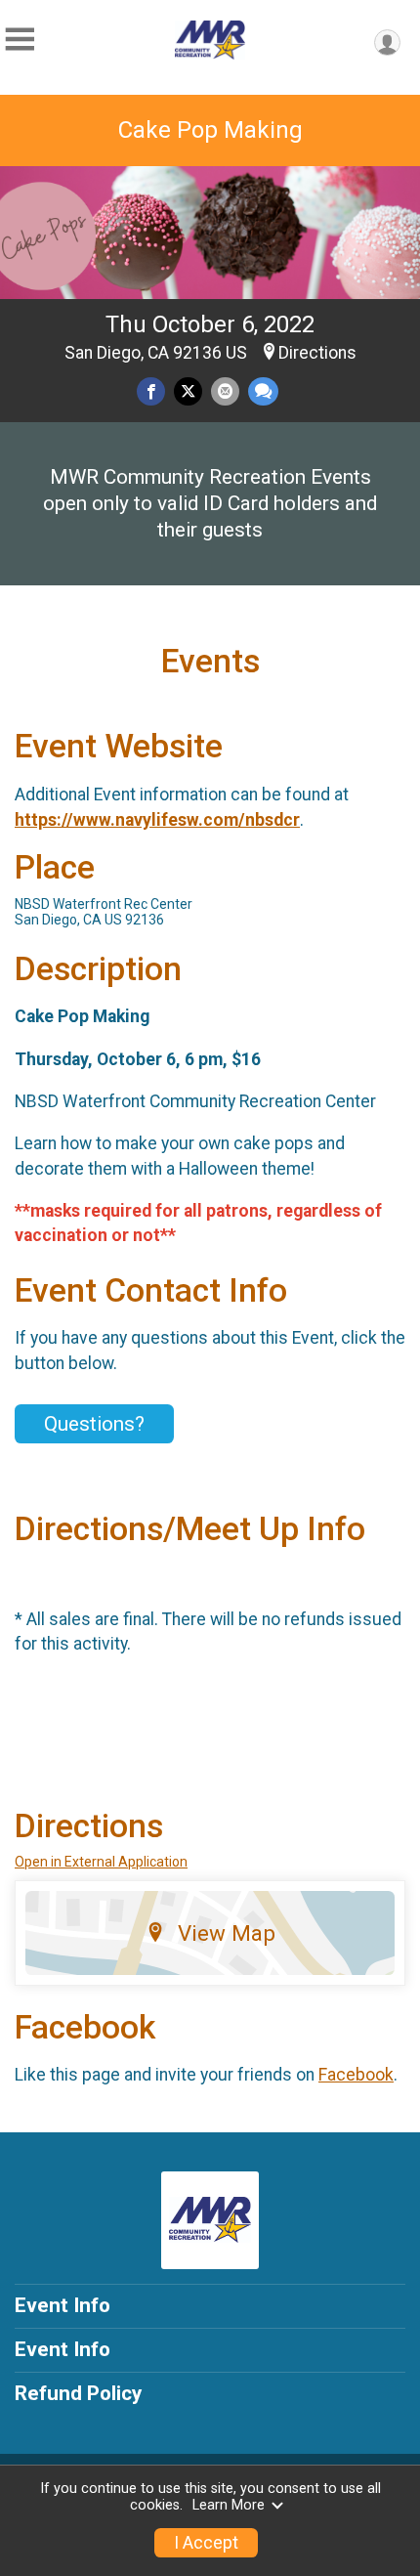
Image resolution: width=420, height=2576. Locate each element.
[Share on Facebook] (151, 391)
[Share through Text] (263, 391)
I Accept (206, 2543)
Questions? (94, 1424)
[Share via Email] (225, 391)
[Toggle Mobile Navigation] (20, 40)
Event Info (63, 2305)
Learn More (229, 2505)
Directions (317, 353)
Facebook (356, 2075)
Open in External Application (101, 1862)
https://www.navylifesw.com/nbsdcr (157, 820)
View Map (227, 1933)
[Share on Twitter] (188, 391)
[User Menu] (387, 43)
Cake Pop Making (210, 130)
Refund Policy (78, 2393)
